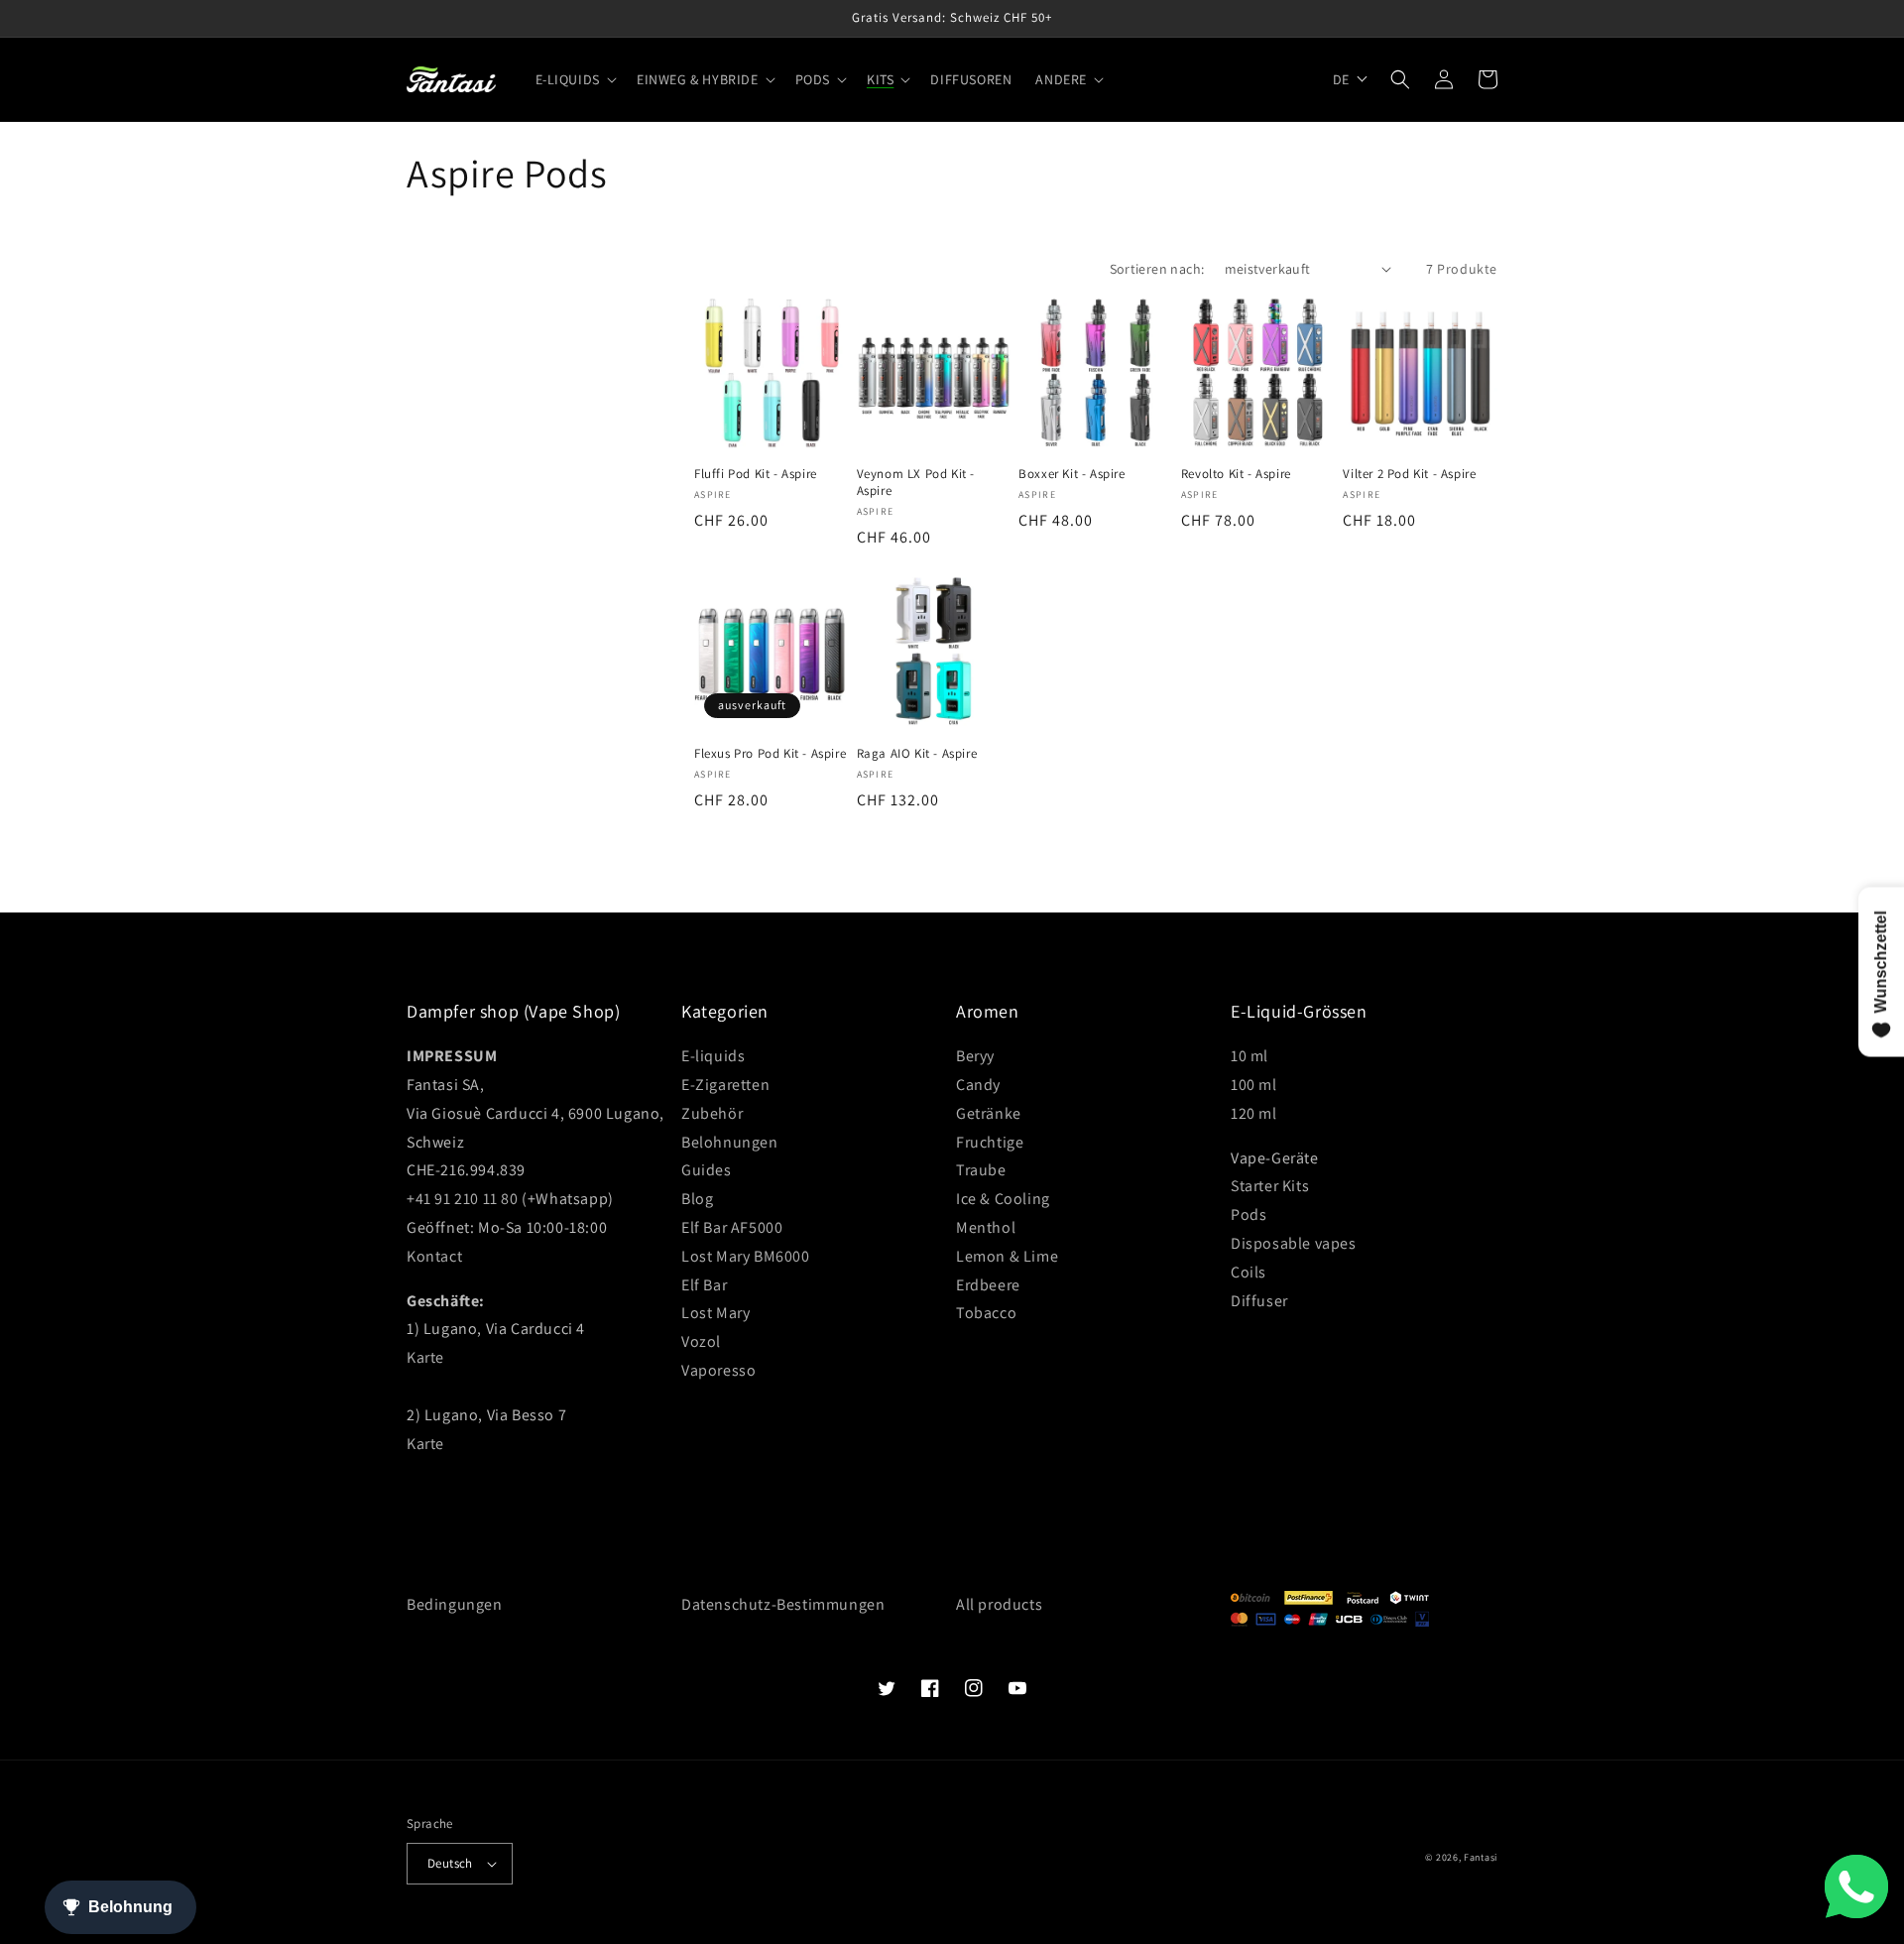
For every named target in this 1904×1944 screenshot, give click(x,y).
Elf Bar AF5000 (732, 1227)
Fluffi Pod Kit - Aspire (756, 474)
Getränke (989, 1113)
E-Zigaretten (725, 1085)
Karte (425, 1357)
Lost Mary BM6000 (746, 1256)
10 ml (1249, 1056)
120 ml (1254, 1113)
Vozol (701, 1341)
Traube (981, 1170)
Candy (978, 1085)
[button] (574, 79)
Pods (1249, 1215)
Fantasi (1481, 1857)
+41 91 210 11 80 (463, 1199)
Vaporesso (718, 1370)
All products (999, 1604)
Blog (697, 1199)
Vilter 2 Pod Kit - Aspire (1409, 474)
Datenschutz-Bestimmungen (783, 1604)
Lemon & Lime (1007, 1256)
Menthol (986, 1227)
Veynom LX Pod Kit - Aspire (916, 483)
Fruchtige (990, 1142)
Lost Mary (715, 1313)
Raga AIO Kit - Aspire (917, 754)
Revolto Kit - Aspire (1236, 474)
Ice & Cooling (1003, 1199)
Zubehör (712, 1113)
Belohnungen (730, 1142)
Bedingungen (455, 1604)
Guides (707, 1170)
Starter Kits (1270, 1186)
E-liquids (713, 1056)
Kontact (434, 1256)
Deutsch (450, 1863)
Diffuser (1259, 1301)
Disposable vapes (1294, 1243)
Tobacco (986, 1313)
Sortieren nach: (1157, 269)
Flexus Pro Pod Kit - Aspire (770, 754)
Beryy (975, 1056)
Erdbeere (988, 1285)
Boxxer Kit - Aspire (1071, 474)
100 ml (1254, 1085)
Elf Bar (704, 1285)
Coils (1249, 1272)
